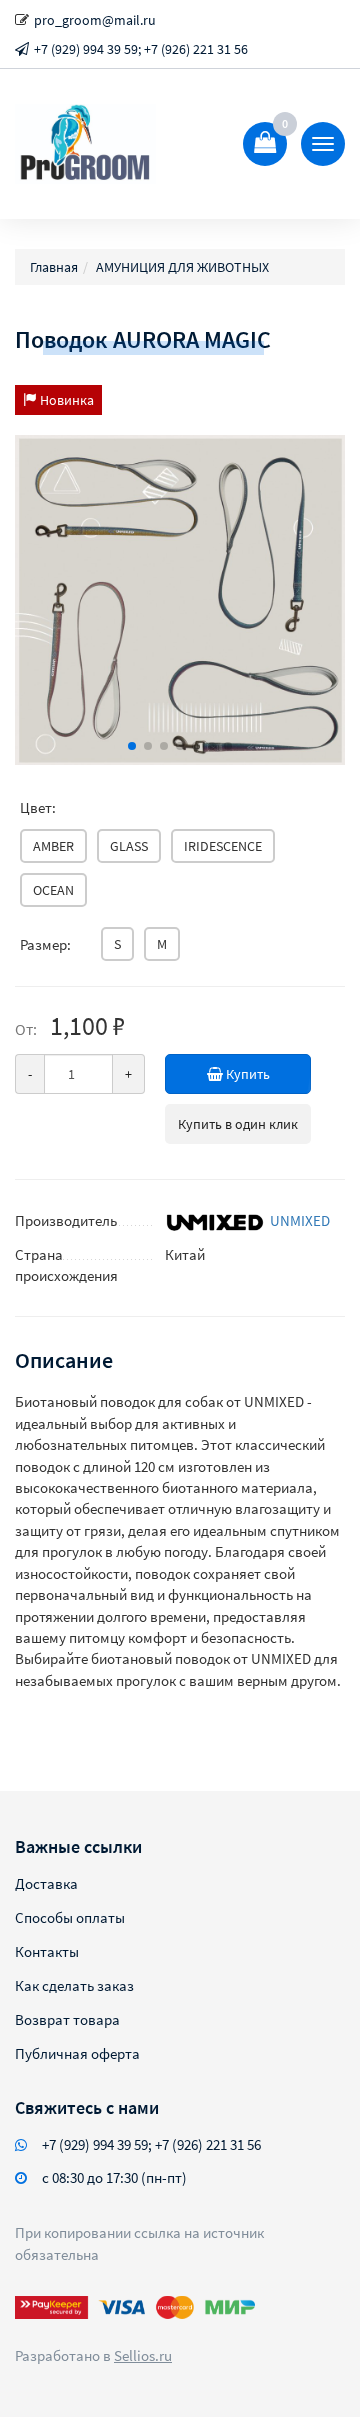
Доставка (46, 1883)
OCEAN (53, 890)
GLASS (129, 846)
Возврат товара (67, 2019)
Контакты (47, 1951)
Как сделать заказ (74, 1985)
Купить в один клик (238, 1124)
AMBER (53, 846)
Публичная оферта (77, 2053)
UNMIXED (300, 1220)
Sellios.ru (143, 2355)
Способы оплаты (70, 1917)
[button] (132, 746)
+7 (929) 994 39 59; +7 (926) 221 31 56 (141, 49)
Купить (246, 1074)
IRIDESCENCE (223, 846)
